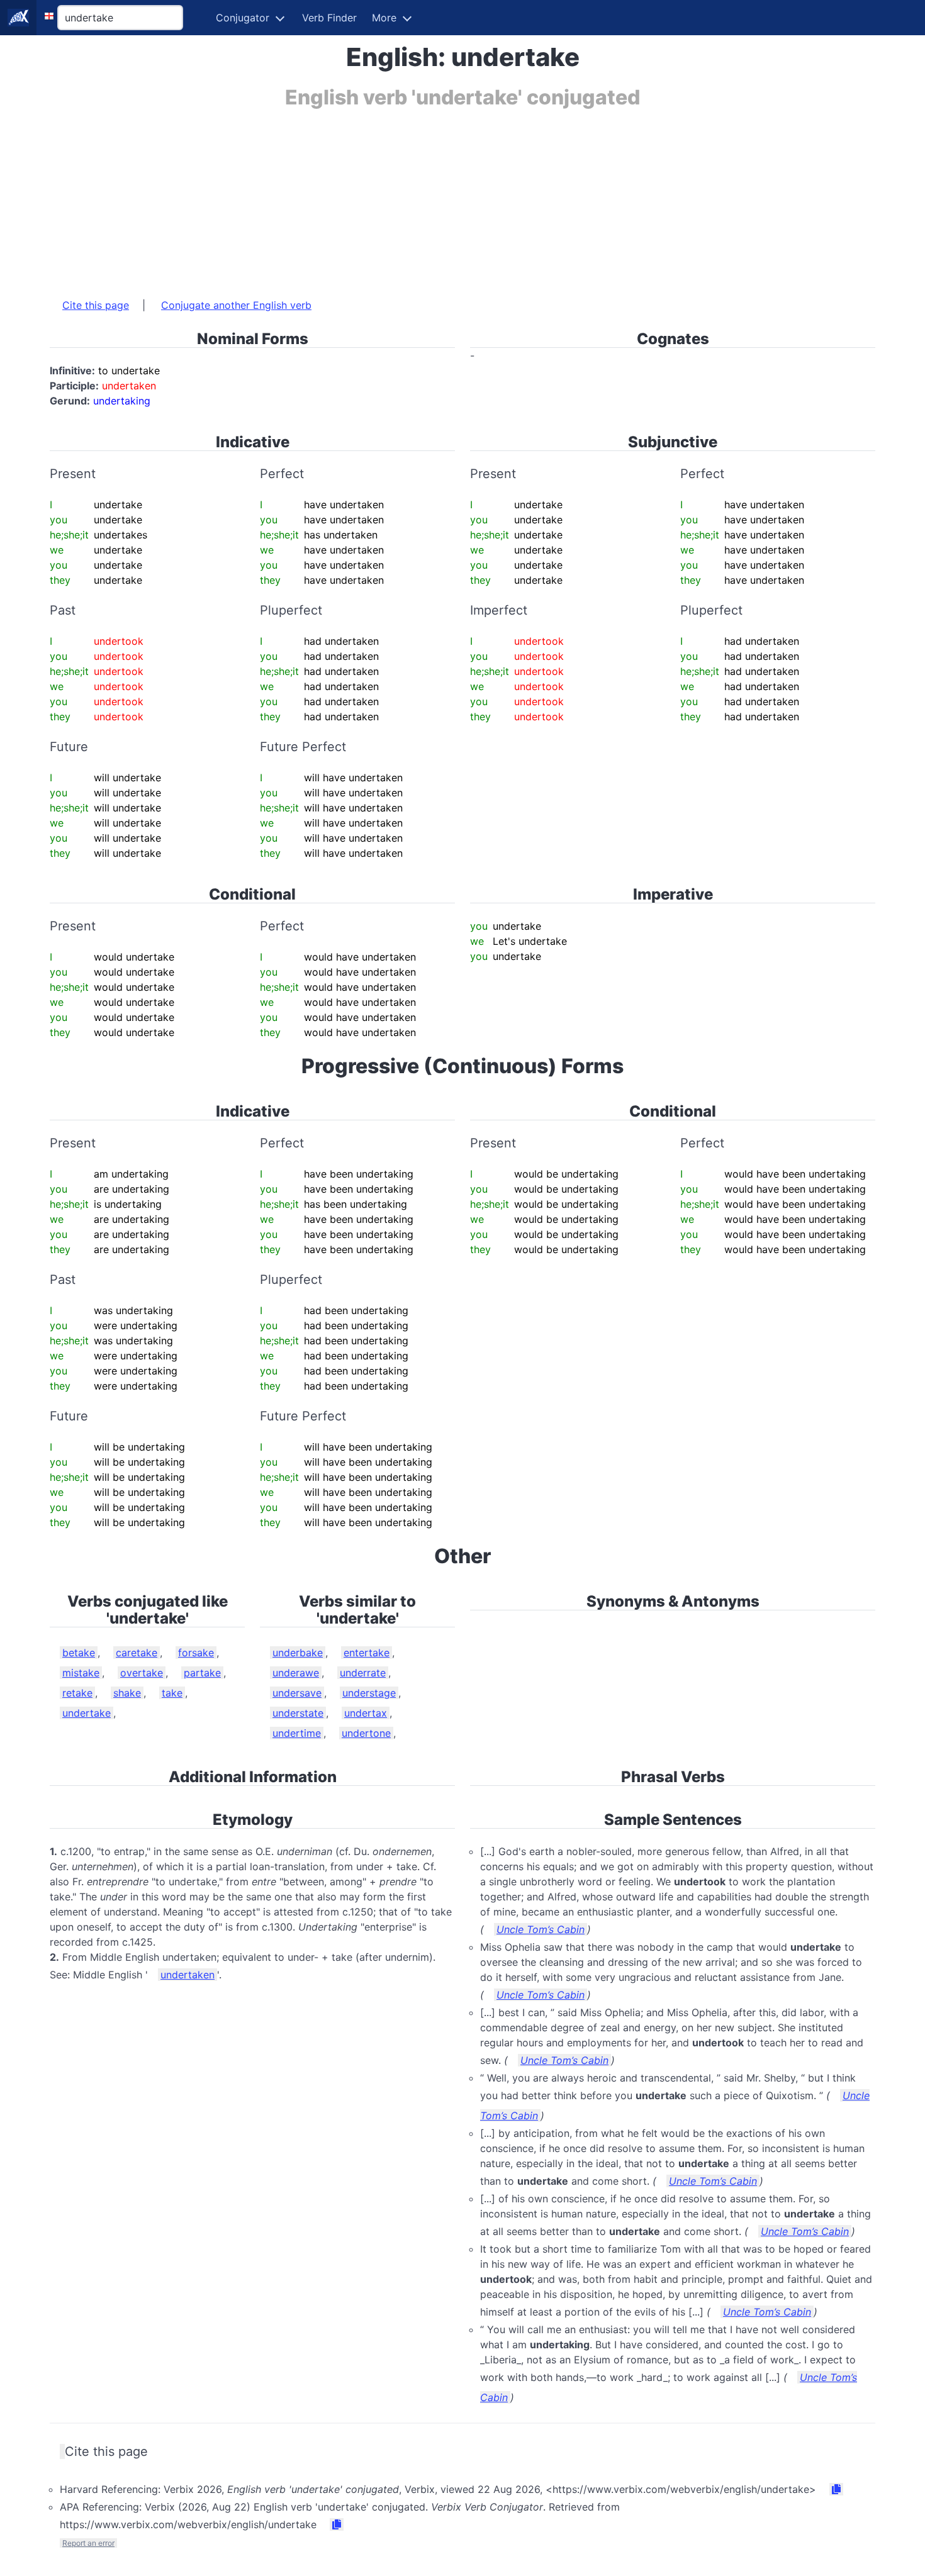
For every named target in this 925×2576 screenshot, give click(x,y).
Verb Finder (329, 18)
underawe (296, 1673)
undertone (366, 1733)
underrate (363, 1673)
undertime (297, 1733)
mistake (81, 1673)
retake (77, 1693)
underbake (298, 1653)
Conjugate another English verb (236, 305)
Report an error (88, 2543)
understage (369, 1693)
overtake (142, 1673)
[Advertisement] (427, 197)
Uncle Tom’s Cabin (541, 1929)
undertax (366, 1713)
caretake (137, 1653)
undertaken (188, 1975)
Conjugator (243, 18)
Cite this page (96, 305)
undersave (297, 1693)
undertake (87, 1713)
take (172, 1693)
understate (298, 1713)
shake (127, 1693)
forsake (196, 1653)
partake (202, 1673)
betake (79, 1653)
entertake (367, 1653)
